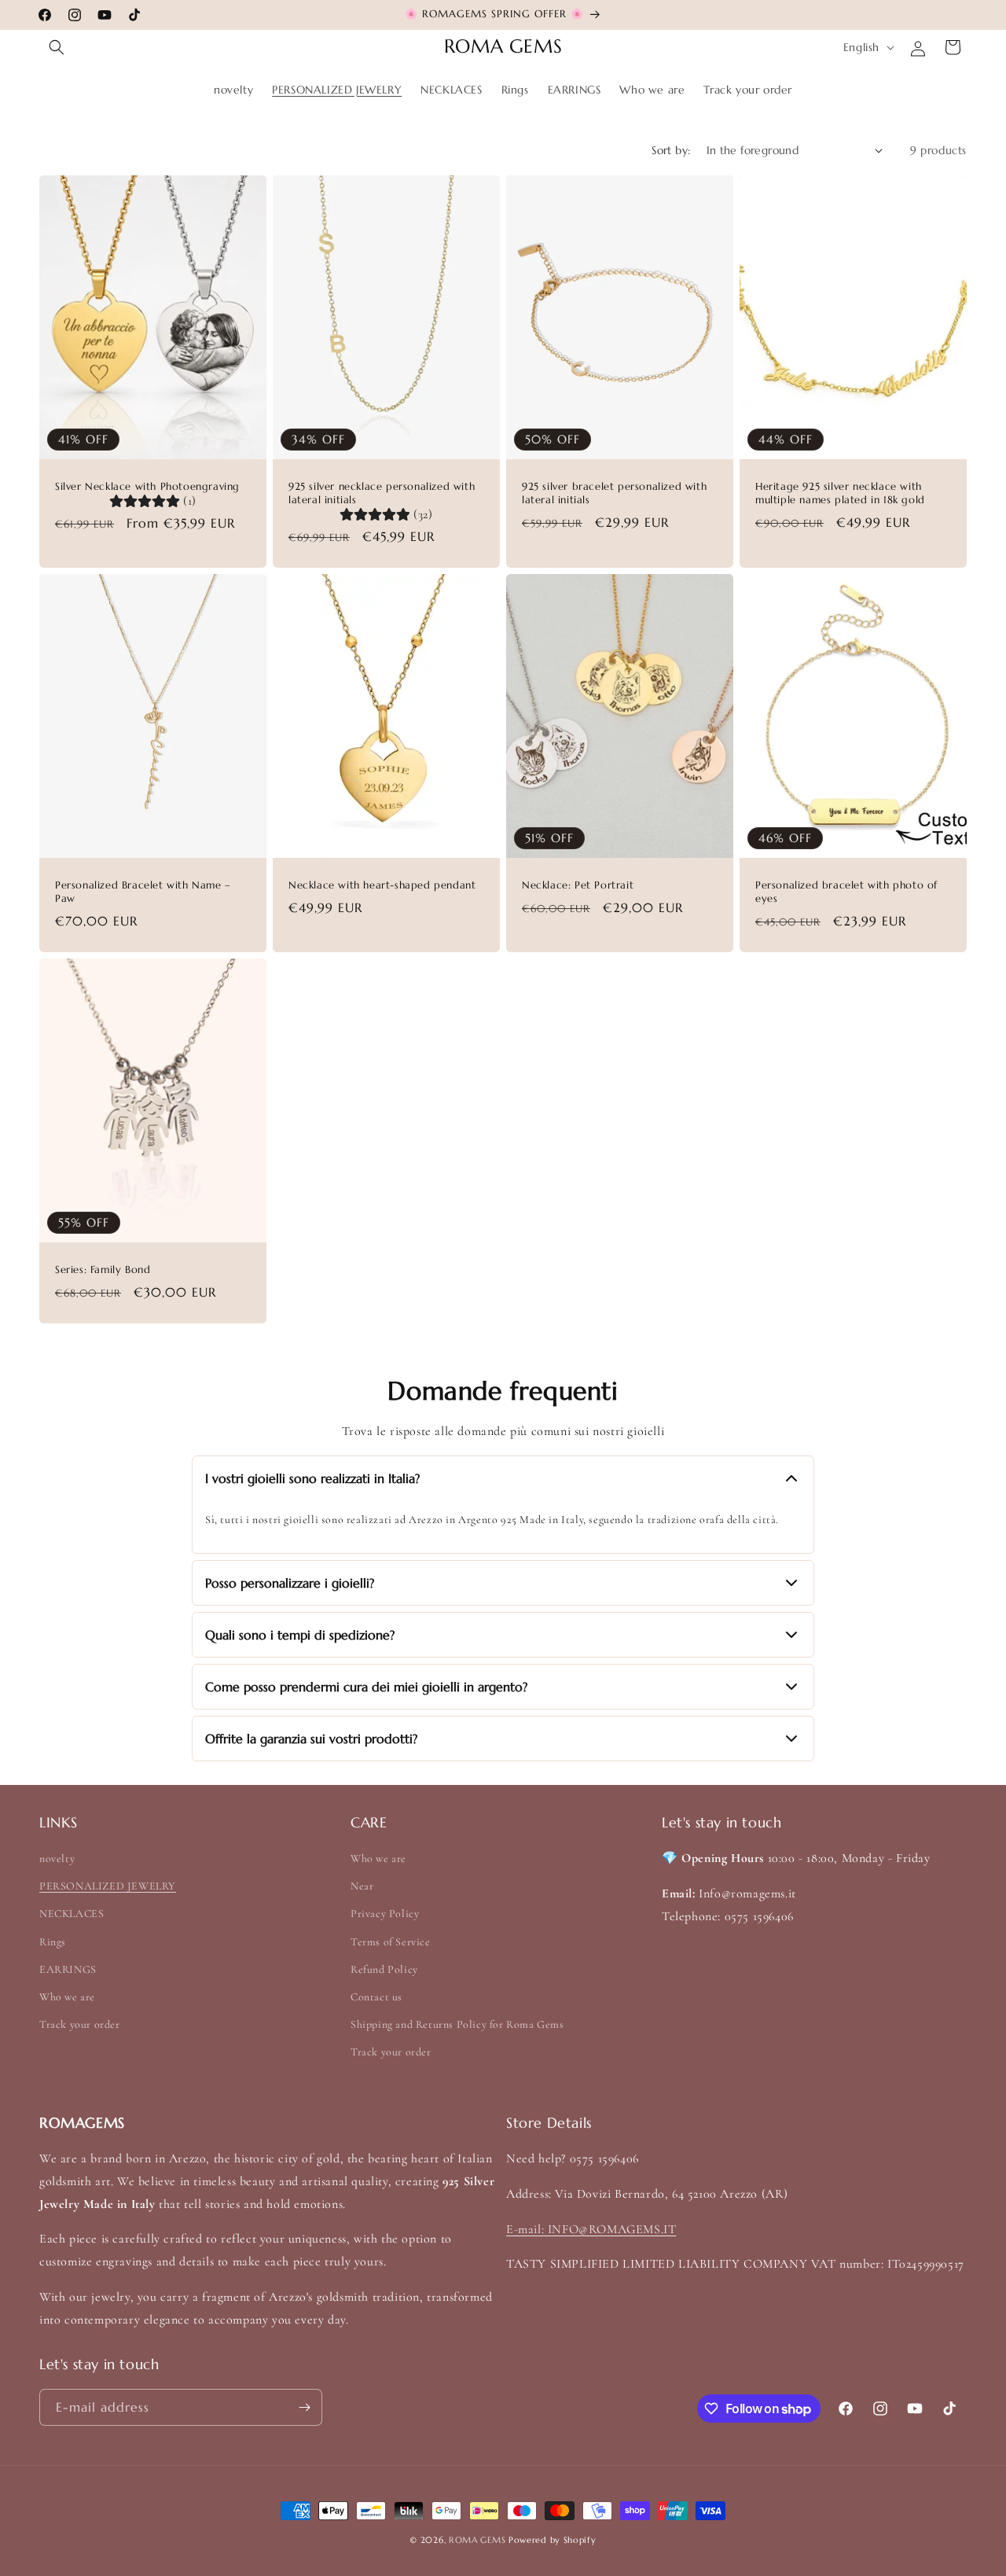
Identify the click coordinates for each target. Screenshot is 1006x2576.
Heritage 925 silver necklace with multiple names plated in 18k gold (840, 493)
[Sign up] (304, 2407)
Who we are (67, 1997)
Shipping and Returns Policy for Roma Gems (457, 2024)
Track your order (80, 2024)
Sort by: (671, 150)
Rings (53, 1942)
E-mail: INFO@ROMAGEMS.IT (591, 2229)
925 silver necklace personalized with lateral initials (382, 493)
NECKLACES (72, 1914)
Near (362, 1886)
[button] (57, 47)
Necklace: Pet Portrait (578, 885)
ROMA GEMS (477, 2540)
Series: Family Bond (103, 1270)
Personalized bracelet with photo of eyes (846, 892)
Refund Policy (384, 1969)
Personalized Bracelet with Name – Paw (143, 892)
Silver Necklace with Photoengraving (147, 487)
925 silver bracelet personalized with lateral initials (614, 493)
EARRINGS (68, 1969)
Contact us (376, 1997)
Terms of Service (391, 1942)
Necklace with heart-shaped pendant (382, 885)
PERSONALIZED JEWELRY (108, 1886)
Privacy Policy (385, 1914)
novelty (57, 1858)
